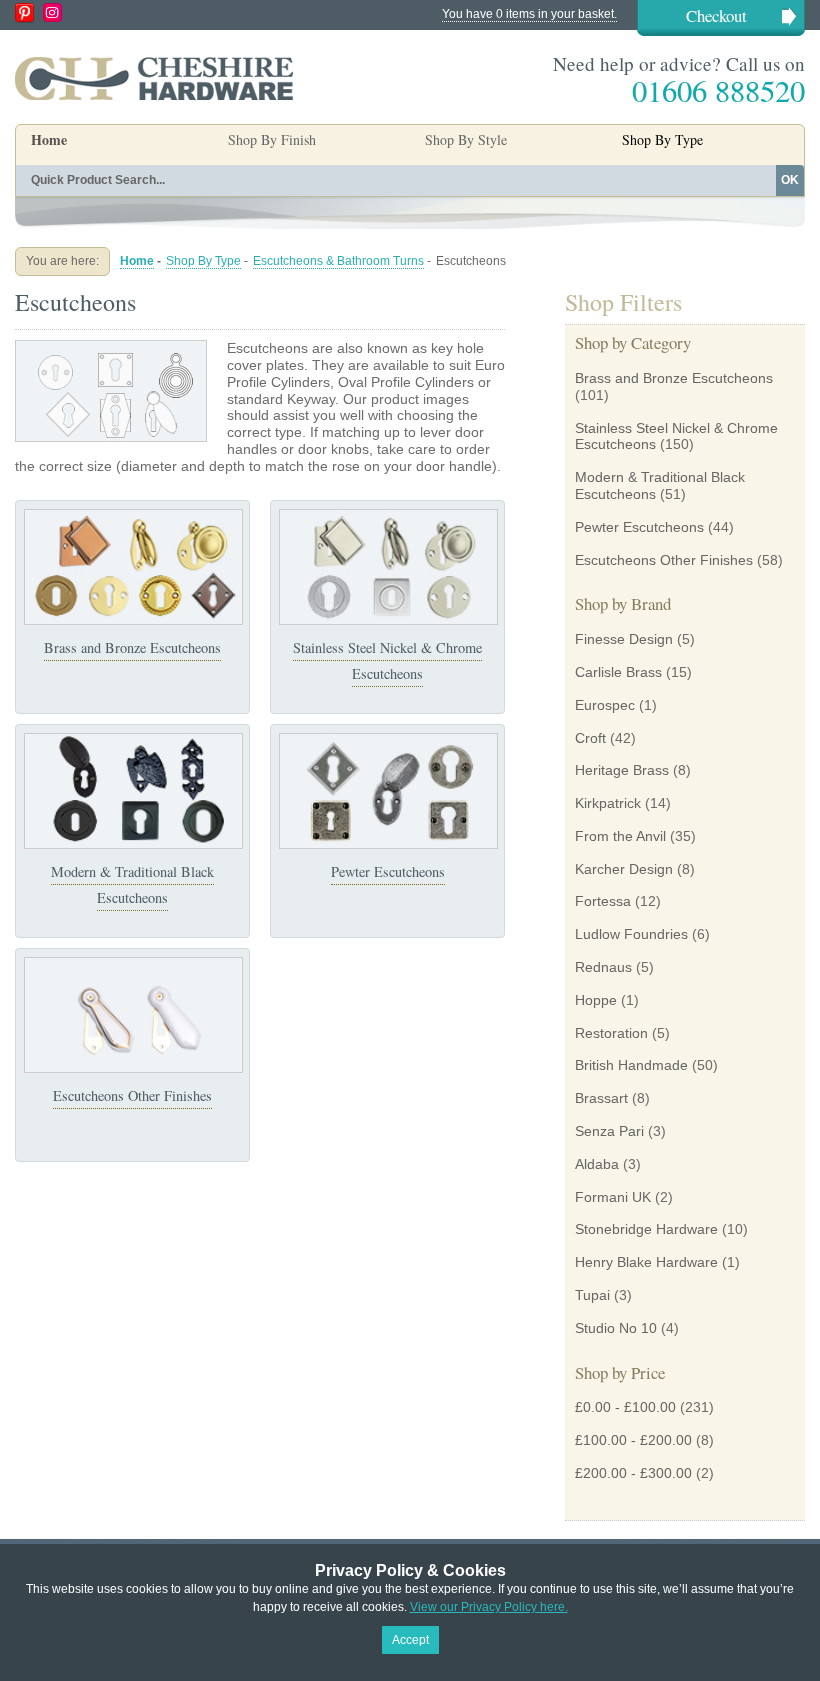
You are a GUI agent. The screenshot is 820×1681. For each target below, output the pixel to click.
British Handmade (631, 1065)
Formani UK (613, 1197)
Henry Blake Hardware (646, 1262)
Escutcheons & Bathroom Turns (338, 261)
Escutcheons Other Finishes (132, 1095)
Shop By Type (203, 261)
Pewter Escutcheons (388, 871)
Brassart (601, 1098)
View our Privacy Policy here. (489, 1607)
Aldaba (597, 1164)
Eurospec (605, 705)
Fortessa (603, 901)
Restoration (611, 1033)
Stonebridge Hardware (646, 1229)
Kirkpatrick (608, 803)
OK (790, 180)
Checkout (716, 15)
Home (49, 139)
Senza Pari (609, 1131)
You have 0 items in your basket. (529, 14)
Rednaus (603, 967)
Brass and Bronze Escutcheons (132, 647)
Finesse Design (624, 639)
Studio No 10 (616, 1328)
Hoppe (596, 1000)
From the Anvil (620, 836)
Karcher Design (624, 869)
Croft (590, 738)
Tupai (592, 1295)
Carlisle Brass (618, 672)
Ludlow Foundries (631, 934)
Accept (410, 1640)
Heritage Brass (622, 770)
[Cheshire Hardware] (154, 78)
